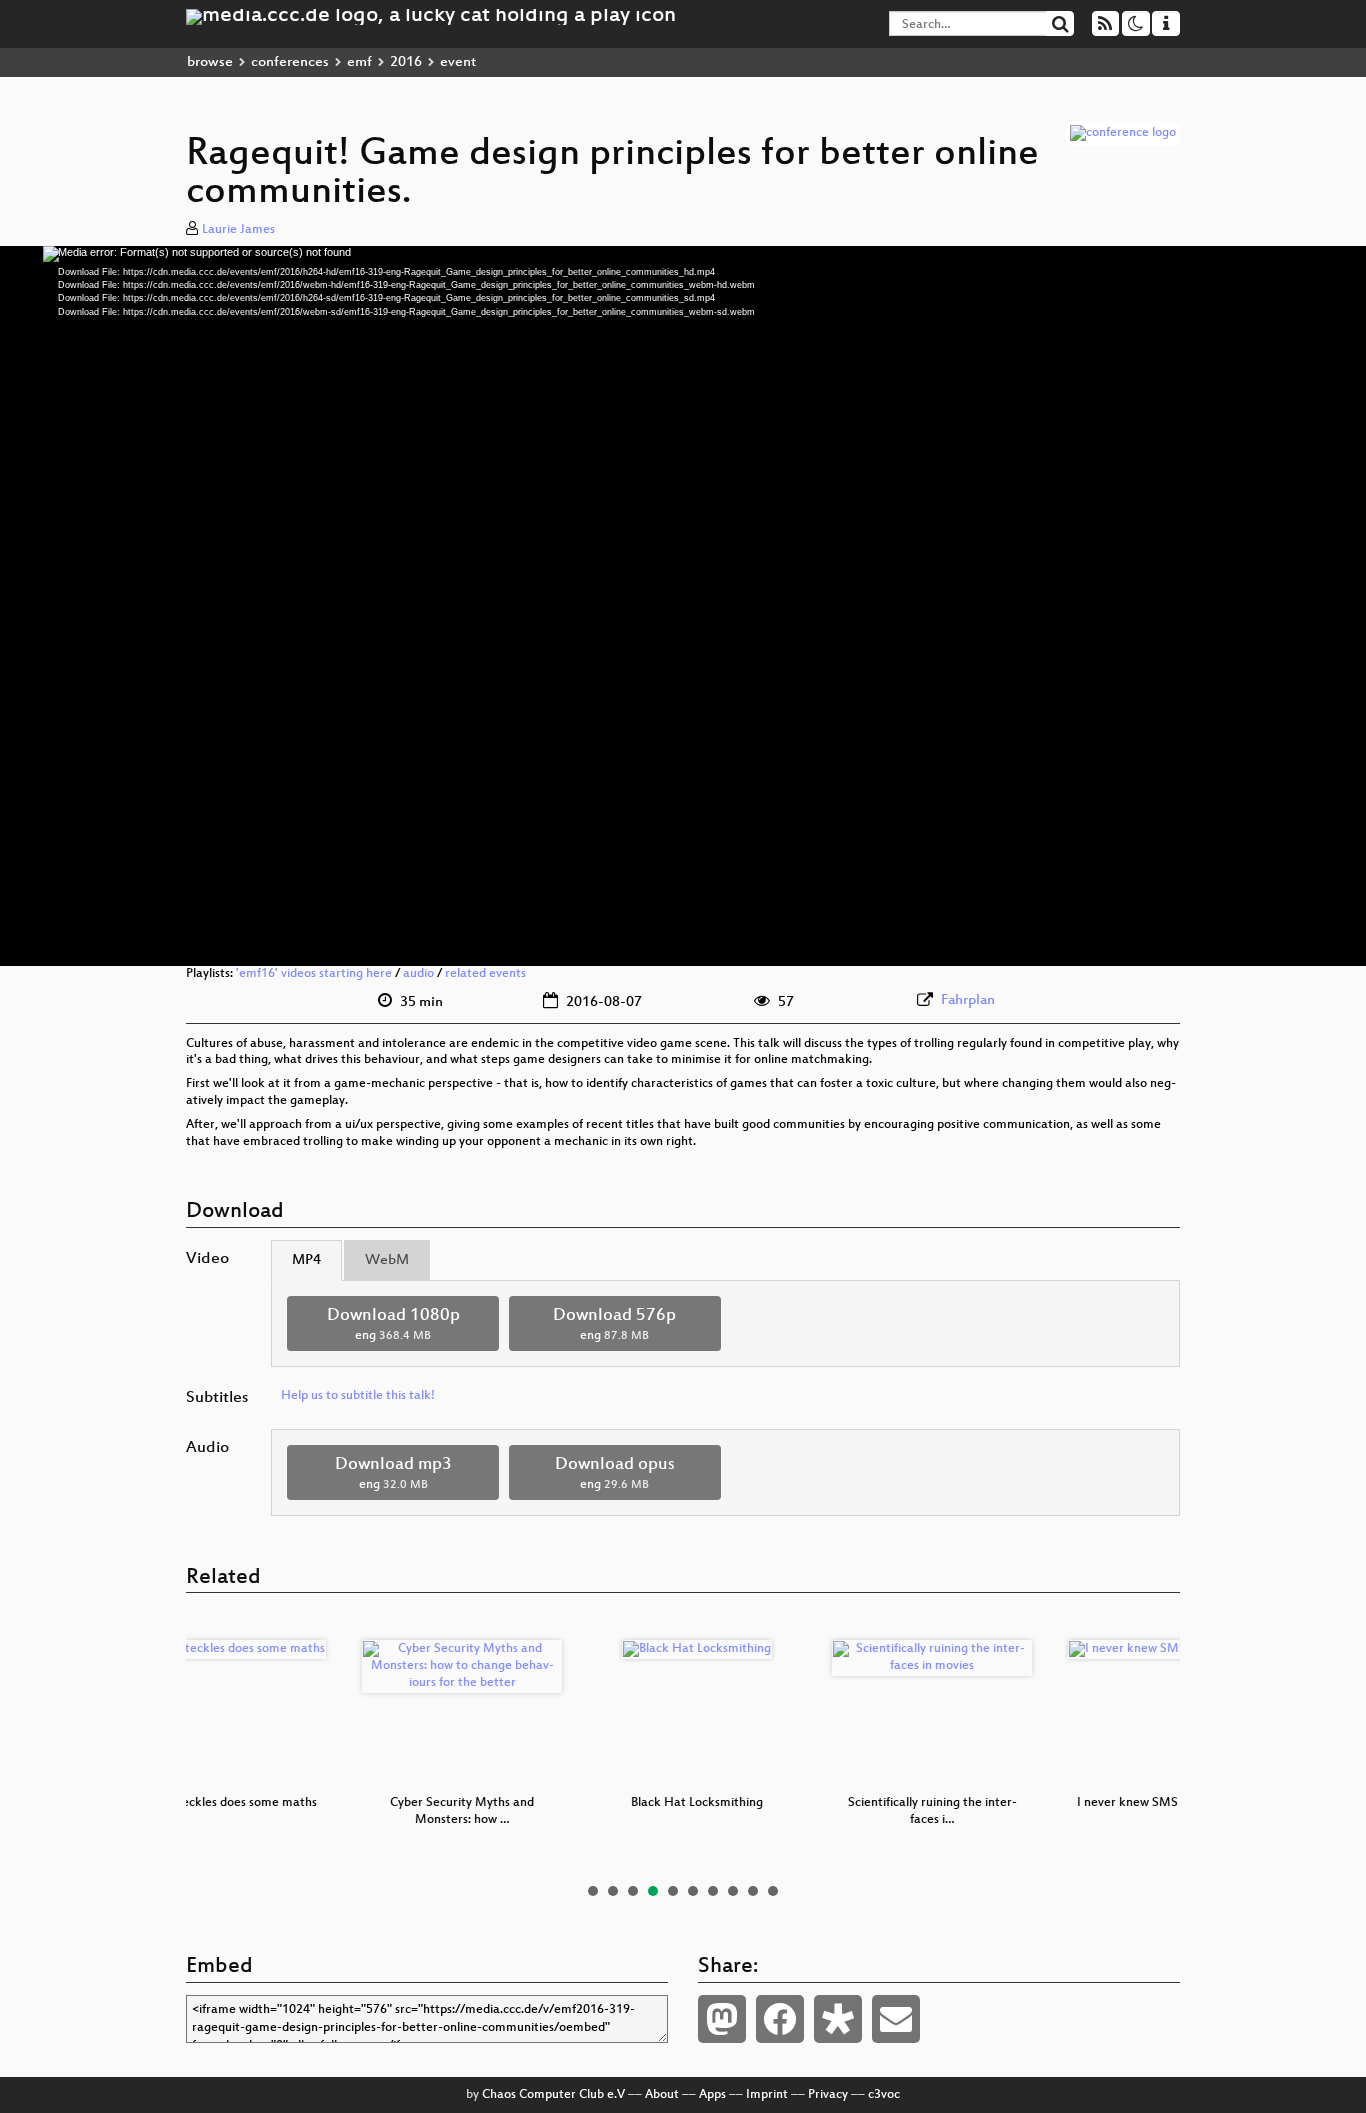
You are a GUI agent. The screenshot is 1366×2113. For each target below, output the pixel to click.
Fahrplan (968, 1000)
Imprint (767, 2095)
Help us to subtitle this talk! (358, 1396)
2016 (406, 62)
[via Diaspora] (838, 2019)
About (662, 2095)
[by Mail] (896, 2019)
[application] (683, 606)
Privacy (828, 2095)
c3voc (884, 2095)
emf (359, 62)
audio (418, 974)
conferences (290, 62)
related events (485, 974)
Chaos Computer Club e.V (553, 2095)
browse (210, 62)
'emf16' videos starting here (314, 974)
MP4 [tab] (306, 1260)
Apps (712, 2095)
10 (773, 1891)
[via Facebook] (780, 2019)
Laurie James (238, 230)
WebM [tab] (387, 1260)
